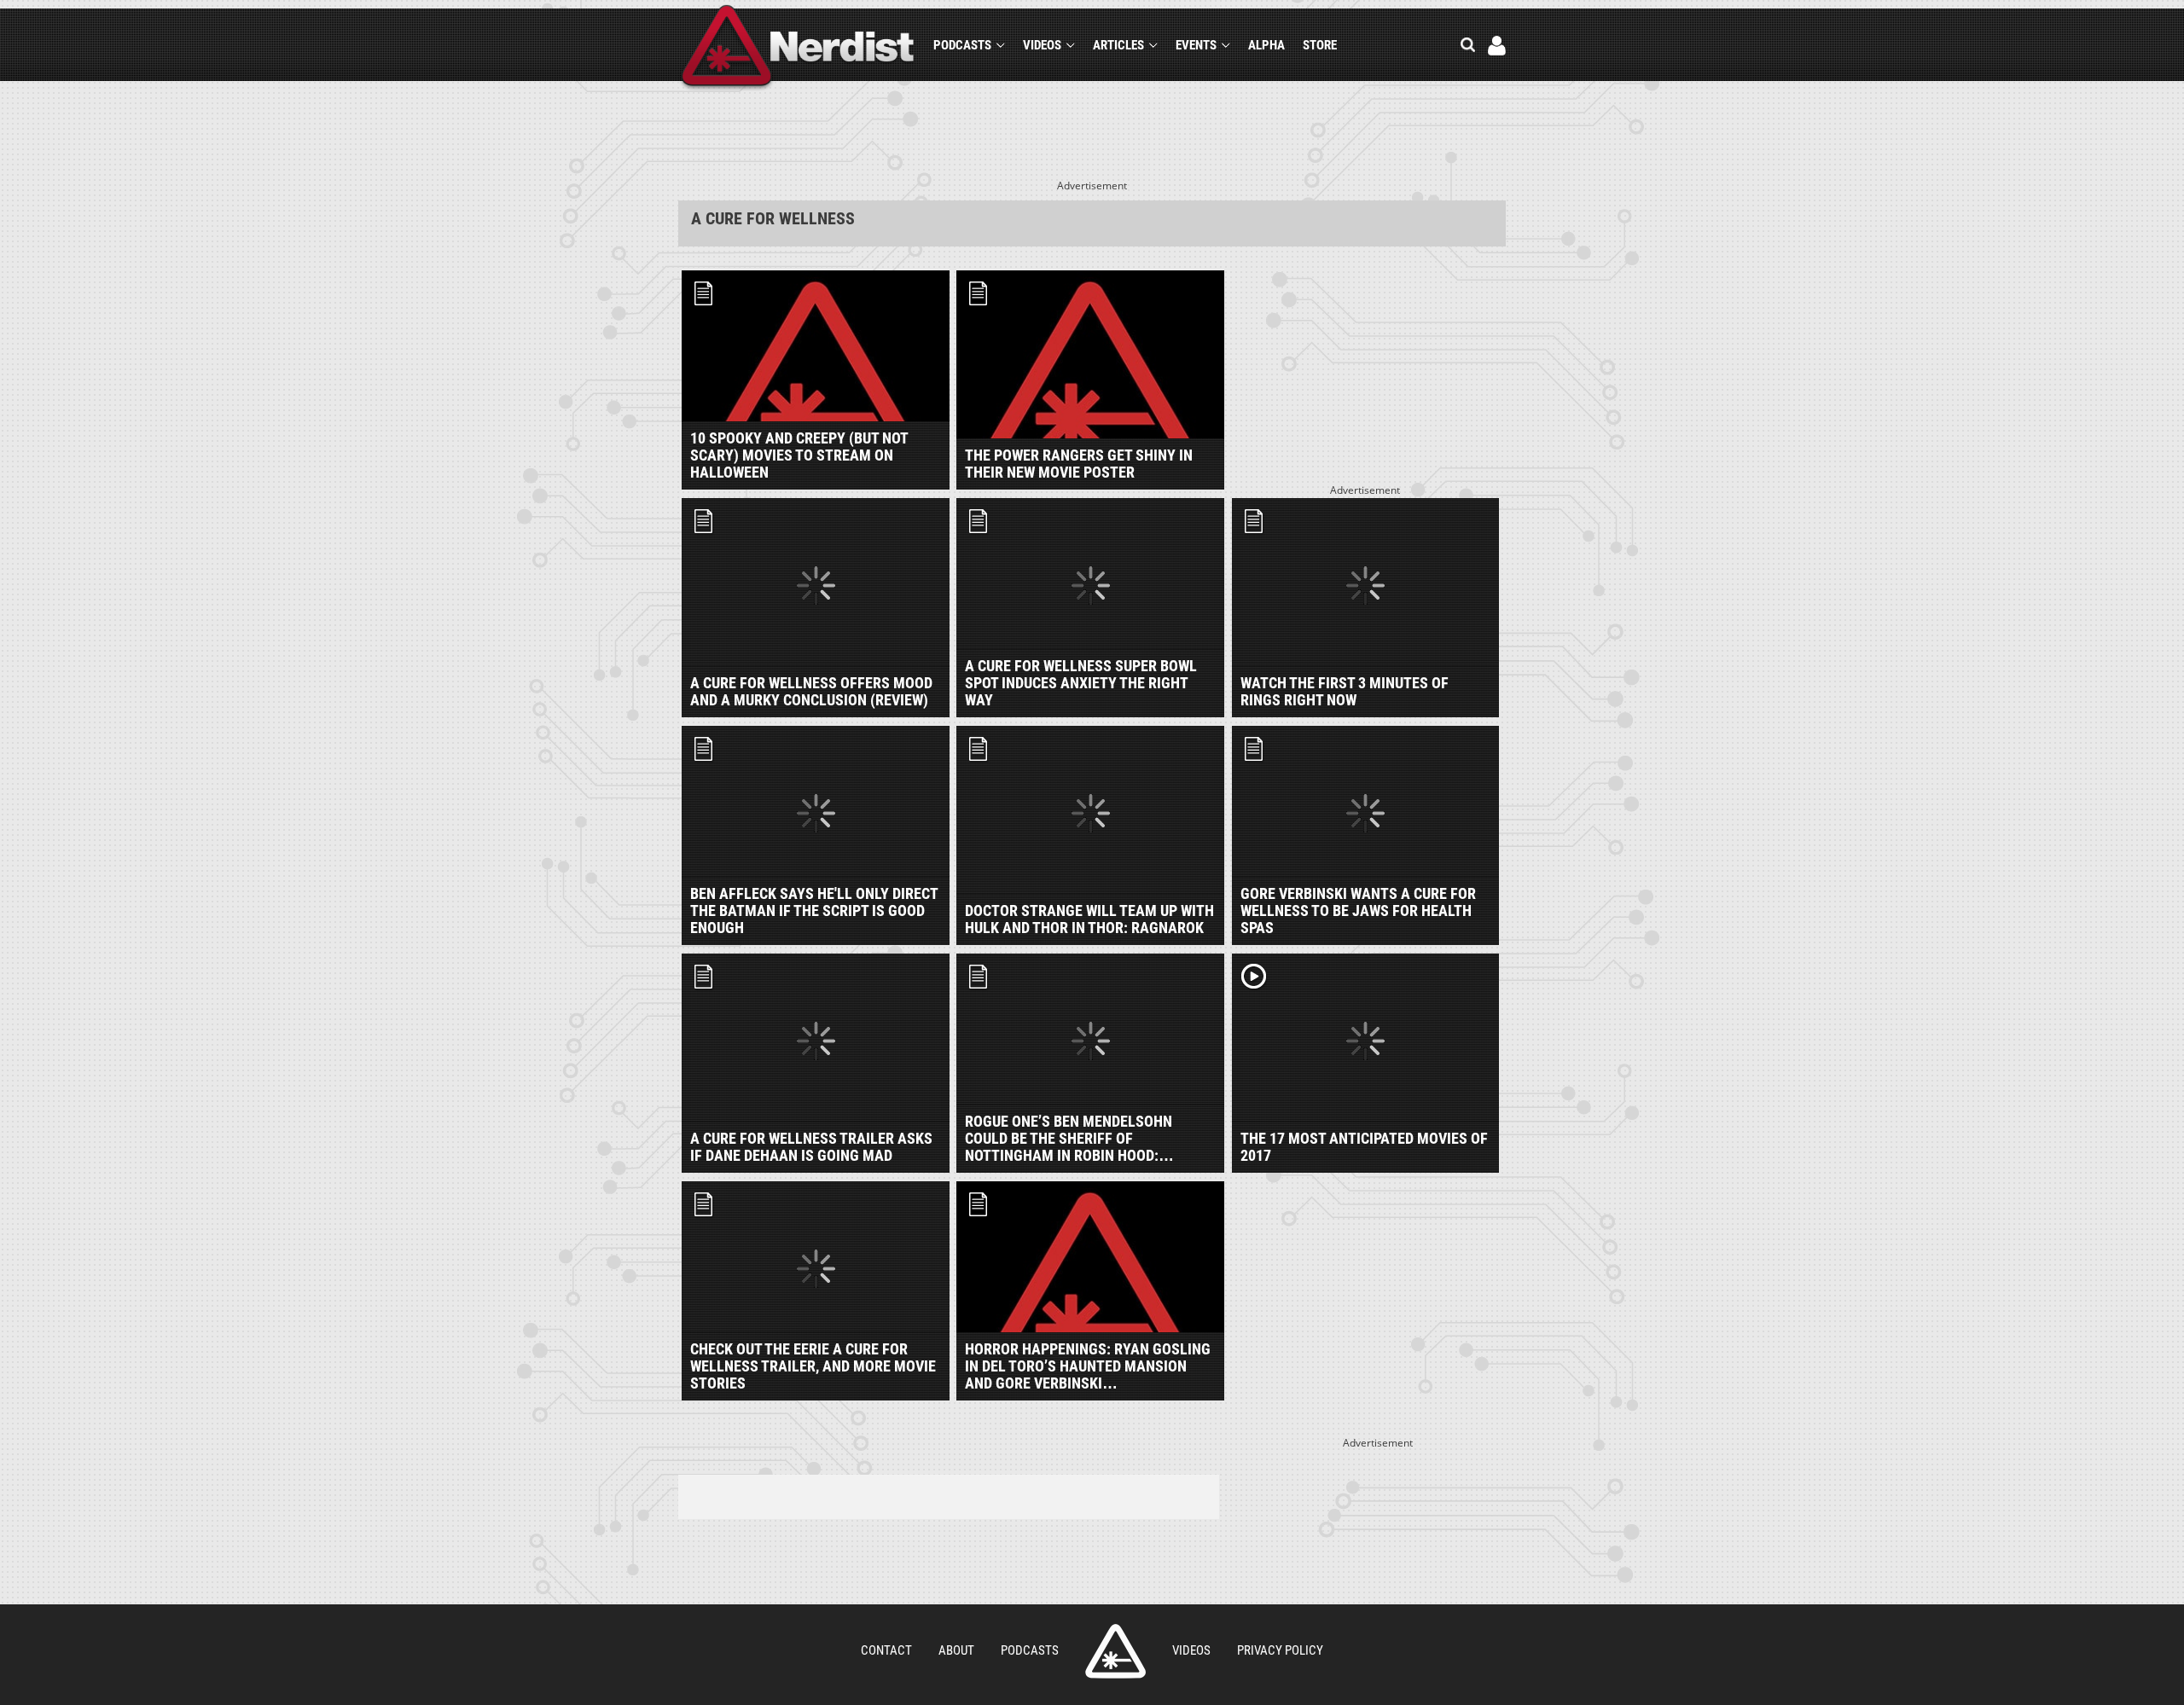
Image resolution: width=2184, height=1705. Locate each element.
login (1497, 46)
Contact (886, 1650)
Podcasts (962, 45)
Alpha (1266, 45)
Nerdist (798, 48)
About (956, 1650)
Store (1320, 45)
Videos (1042, 45)
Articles (1118, 45)
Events (1196, 45)
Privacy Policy (1280, 1650)
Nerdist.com (1115, 1651)
